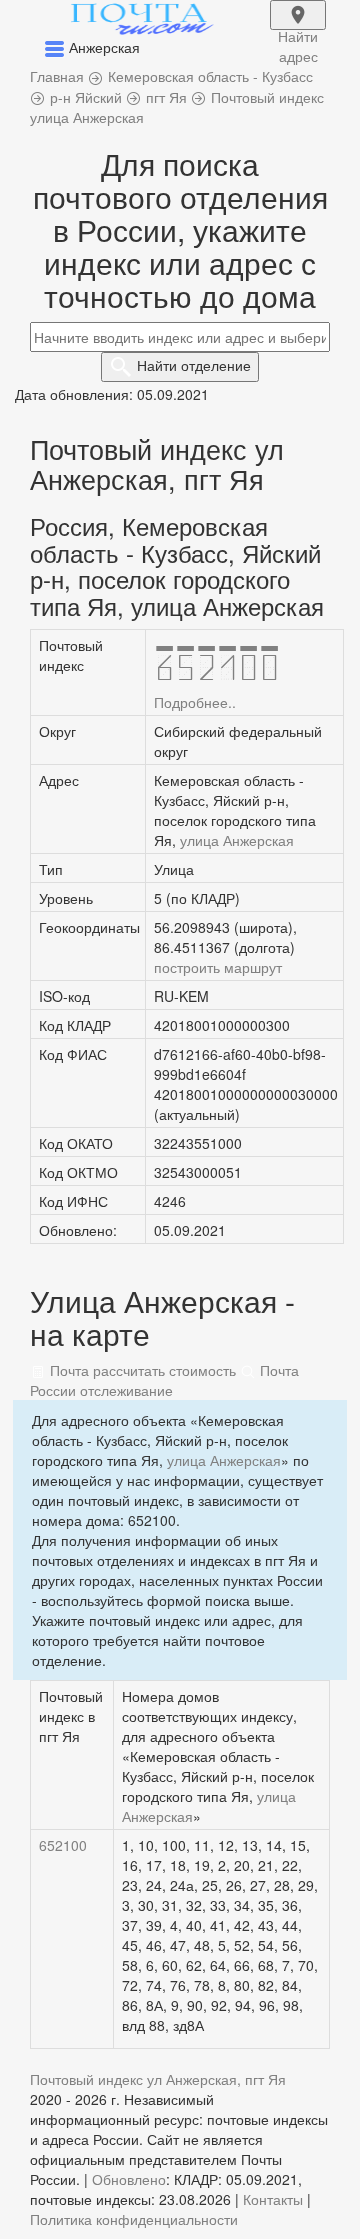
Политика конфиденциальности (134, 2219)
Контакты (273, 2199)
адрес (298, 28)
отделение (194, 365)
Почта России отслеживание (164, 1380)
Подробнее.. (195, 702)
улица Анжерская (237, 840)
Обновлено (129, 2179)
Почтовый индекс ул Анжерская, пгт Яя (158, 2079)
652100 (63, 1845)
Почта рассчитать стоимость (141, 1370)
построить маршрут (218, 967)
